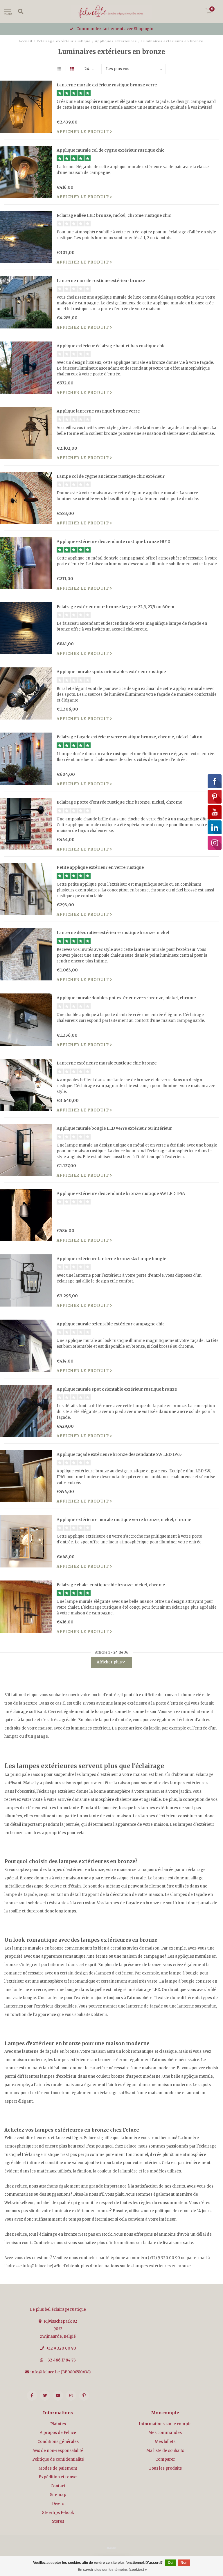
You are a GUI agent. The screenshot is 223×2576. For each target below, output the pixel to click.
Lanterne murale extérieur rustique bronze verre (107, 85)
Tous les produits (165, 2468)
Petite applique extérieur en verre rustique (100, 867)
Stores (58, 2521)
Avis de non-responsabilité (58, 2451)
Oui (171, 2563)
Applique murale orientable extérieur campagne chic (111, 1324)
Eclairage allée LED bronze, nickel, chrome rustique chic (114, 215)
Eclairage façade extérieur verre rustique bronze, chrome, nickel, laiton (130, 737)
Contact (58, 2486)
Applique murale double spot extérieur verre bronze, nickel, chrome (126, 998)
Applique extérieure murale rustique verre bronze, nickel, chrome (124, 1520)
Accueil (25, 41)
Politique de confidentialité (58, 2459)
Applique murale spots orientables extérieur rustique (111, 672)
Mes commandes (165, 2433)
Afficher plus (110, 1662)
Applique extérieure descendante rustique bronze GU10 (114, 542)
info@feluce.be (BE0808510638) (61, 2372)
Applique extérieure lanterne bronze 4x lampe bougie (111, 1259)
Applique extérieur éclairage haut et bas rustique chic (111, 346)
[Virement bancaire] (111, 2548)
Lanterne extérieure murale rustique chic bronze (107, 1063)
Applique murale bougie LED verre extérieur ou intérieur (114, 1128)
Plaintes (58, 2424)
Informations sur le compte (165, 2424)
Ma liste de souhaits (165, 2451)
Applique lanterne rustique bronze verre (98, 411)
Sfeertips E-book (58, 2513)
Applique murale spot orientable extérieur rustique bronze (117, 1389)
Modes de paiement (58, 2468)
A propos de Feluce (58, 2433)
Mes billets (165, 2442)
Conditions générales (58, 2442)
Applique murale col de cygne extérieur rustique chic (110, 150)
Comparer (165, 2459)
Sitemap (58, 2495)
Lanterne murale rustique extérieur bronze (101, 281)
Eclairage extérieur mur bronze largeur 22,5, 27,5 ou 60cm (115, 607)
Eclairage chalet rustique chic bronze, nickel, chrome (111, 1585)
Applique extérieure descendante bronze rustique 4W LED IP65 (121, 1193)
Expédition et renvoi (58, 2477)
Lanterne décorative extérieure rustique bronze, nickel (113, 933)
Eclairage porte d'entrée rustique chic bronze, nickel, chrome (119, 802)
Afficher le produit (83, 132)
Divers (58, 2504)
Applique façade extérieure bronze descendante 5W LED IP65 (119, 1454)
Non (184, 2563)
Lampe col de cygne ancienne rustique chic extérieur (111, 476)
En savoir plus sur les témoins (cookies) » (112, 2570)
